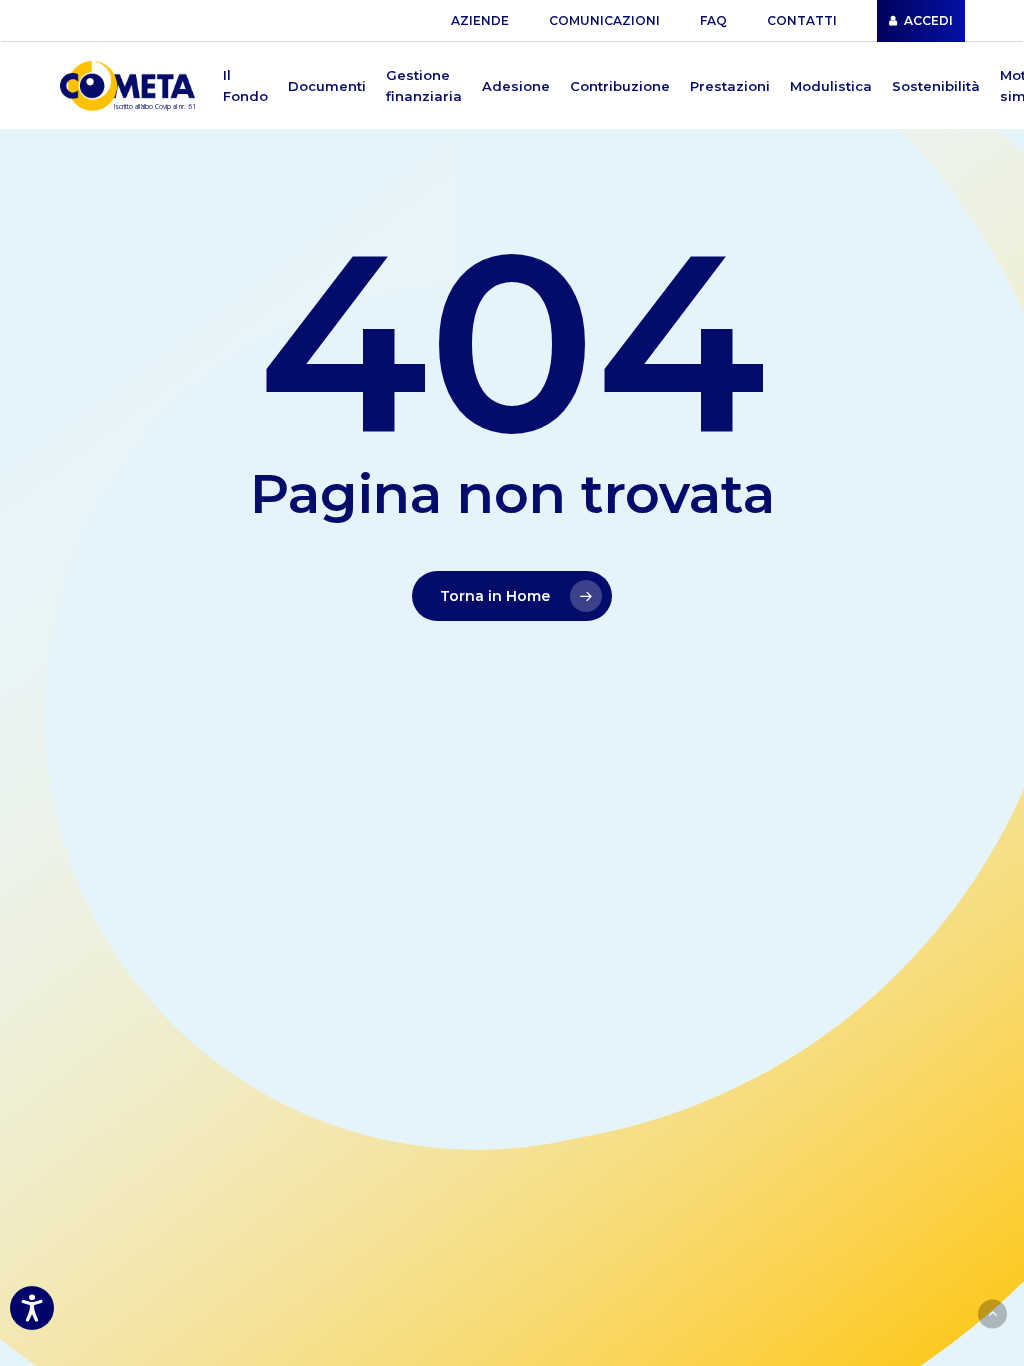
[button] (245, 86)
